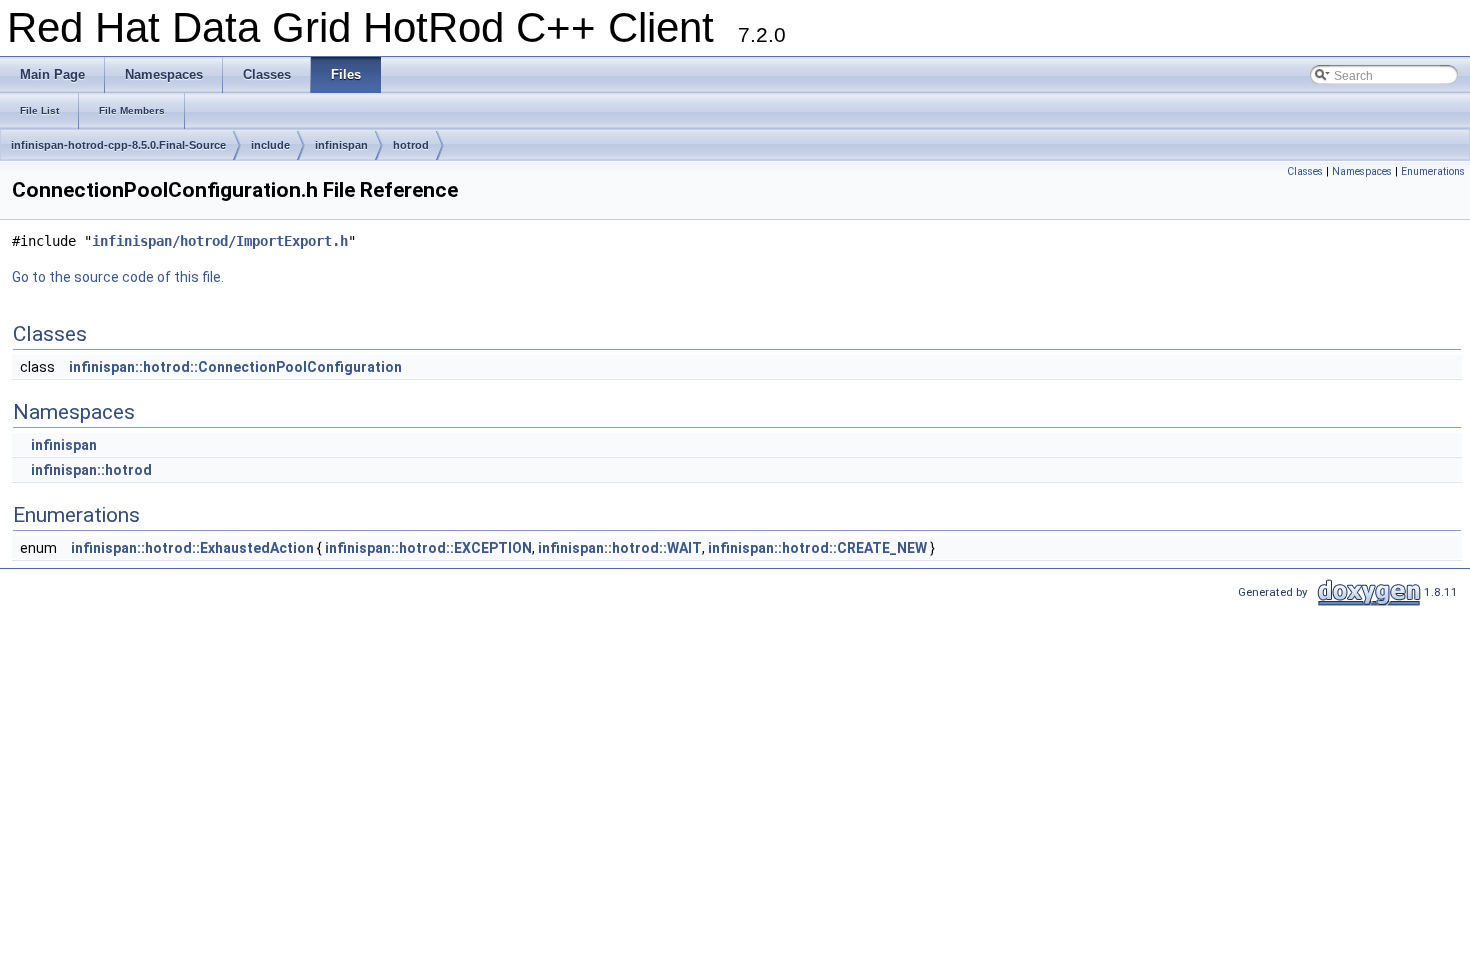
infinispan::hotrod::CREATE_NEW (817, 548)
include (270, 145)
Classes (1305, 171)
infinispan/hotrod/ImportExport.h (220, 241)
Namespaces (1362, 171)
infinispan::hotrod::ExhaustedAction (192, 548)
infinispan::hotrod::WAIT (620, 548)
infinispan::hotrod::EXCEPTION (428, 548)
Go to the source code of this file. (118, 277)
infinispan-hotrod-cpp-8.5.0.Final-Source (118, 145)
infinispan (341, 145)
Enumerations (1433, 171)
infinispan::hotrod (91, 470)
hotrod (411, 145)
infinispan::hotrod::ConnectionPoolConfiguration (235, 367)
